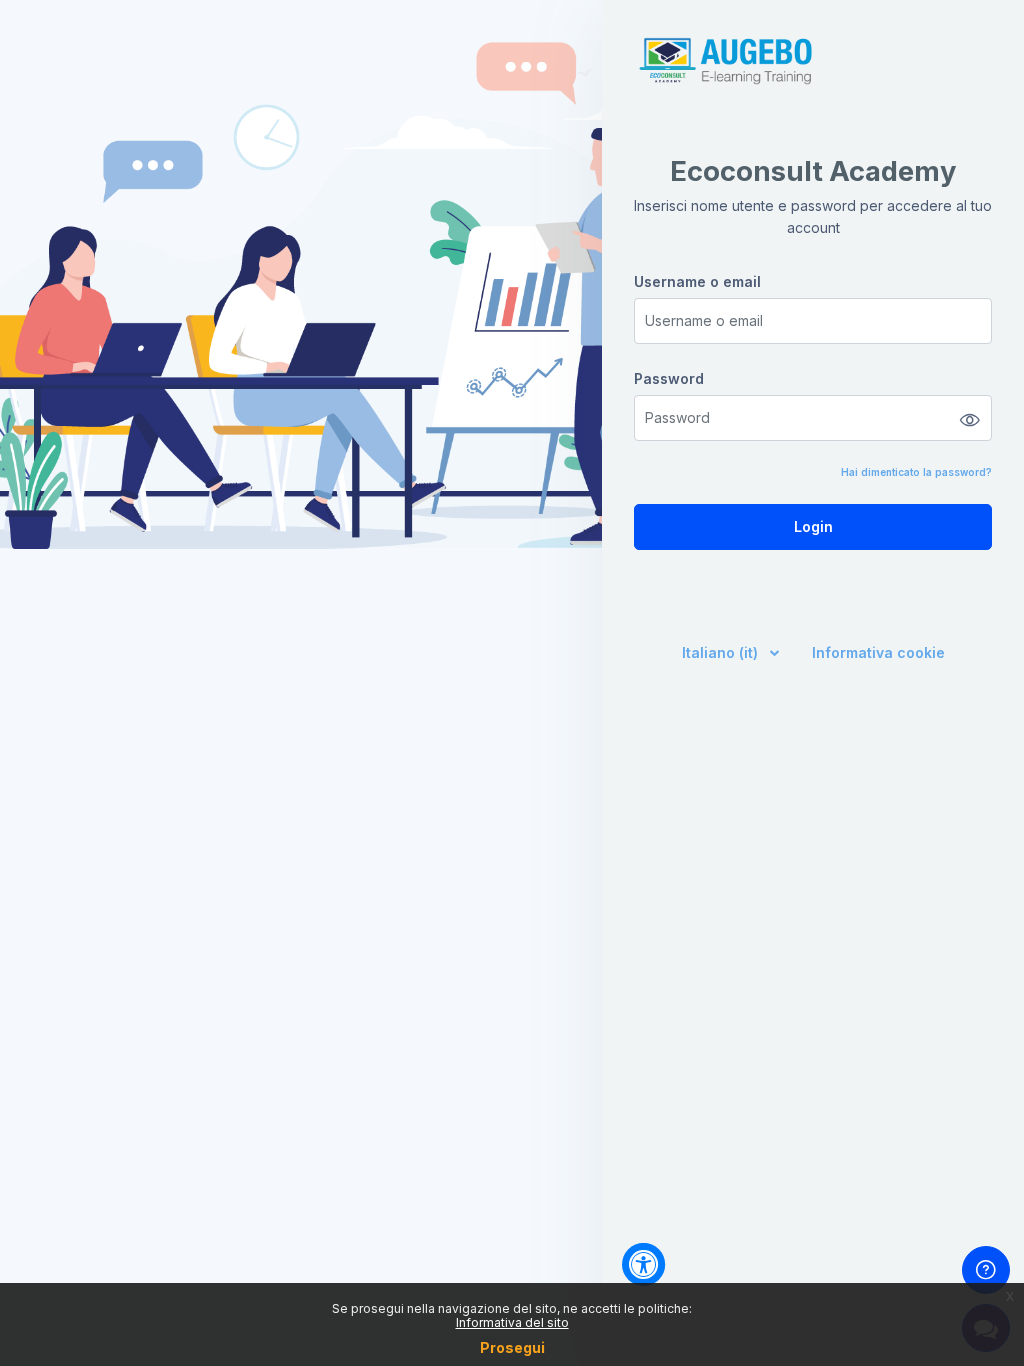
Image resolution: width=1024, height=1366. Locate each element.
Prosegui (512, 1347)
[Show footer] (986, 1270)
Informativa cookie (878, 652)
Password (669, 378)
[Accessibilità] (643, 1264)
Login (813, 526)
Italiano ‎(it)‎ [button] (722, 652)
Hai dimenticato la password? (916, 472)
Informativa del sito (512, 1322)
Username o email (697, 281)
